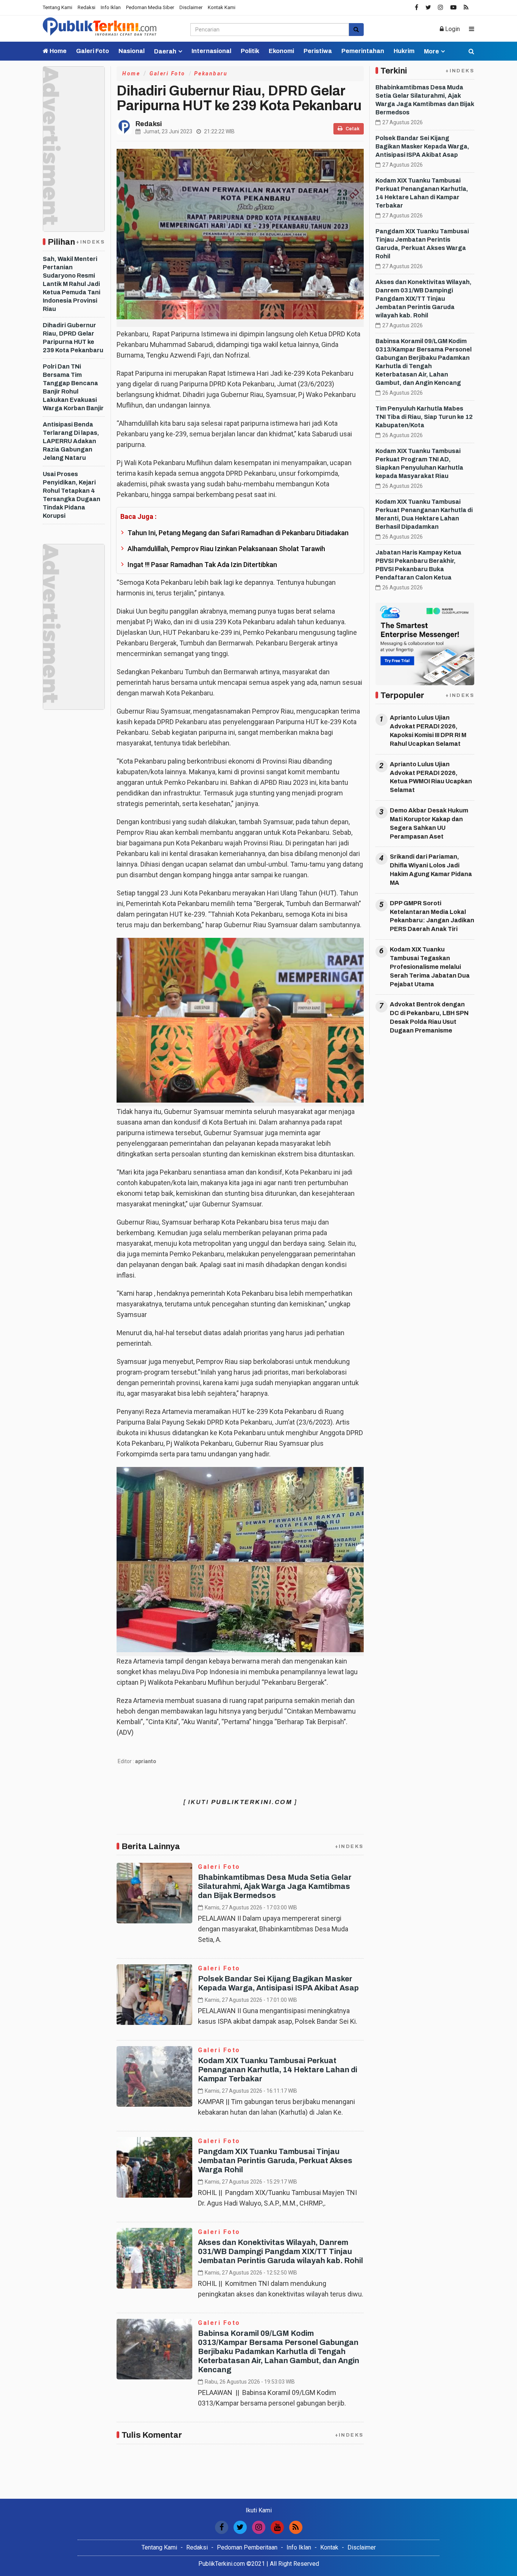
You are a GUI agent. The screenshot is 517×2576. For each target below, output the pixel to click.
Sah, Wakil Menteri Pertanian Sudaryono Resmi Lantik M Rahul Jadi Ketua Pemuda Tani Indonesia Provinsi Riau (72, 284)
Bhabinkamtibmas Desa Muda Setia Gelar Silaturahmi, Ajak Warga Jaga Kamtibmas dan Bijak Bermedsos (275, 1886)
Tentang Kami (58, 7)
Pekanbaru (211, 73)
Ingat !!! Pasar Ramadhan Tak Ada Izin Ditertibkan (202, 565)
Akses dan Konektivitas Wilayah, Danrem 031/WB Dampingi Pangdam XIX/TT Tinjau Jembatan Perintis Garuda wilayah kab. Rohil (280, 2251)
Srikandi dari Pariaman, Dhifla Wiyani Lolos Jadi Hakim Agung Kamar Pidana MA (431, 870)
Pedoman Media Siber (150, 7)
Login (452, 29)
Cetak (352, 129)
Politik (250, 51)
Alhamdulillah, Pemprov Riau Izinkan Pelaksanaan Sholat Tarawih (226, 549)
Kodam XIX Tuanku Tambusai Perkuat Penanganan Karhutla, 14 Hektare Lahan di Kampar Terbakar (278, 2070)
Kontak (329, 2547)
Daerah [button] (165, 51)
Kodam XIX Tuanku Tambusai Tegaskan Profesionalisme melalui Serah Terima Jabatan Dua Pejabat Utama (430, 967)
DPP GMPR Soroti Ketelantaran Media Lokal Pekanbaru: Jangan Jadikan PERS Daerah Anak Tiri (432, 916)
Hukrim (404, 51)
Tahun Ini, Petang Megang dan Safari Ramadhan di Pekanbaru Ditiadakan (238, 533)
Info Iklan (111, 7)
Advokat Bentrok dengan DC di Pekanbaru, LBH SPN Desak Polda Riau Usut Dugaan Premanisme (429, 1017)
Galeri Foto (93, 51)
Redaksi (86, 7)
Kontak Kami (222, 7)
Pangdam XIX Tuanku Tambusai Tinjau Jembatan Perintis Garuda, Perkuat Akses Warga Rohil (275, 2160)
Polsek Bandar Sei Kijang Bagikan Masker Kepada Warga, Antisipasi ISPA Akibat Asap (422, 146)
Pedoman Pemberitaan (247, 2547)
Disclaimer (191, 7)
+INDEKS (90, 242)
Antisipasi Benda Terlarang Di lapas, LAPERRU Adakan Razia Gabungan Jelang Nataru (71, 441)
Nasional (132, 51)
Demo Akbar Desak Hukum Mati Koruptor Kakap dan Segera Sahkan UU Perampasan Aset (429, 823)
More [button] (431, 51)
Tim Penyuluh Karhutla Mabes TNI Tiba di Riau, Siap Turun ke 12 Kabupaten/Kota (424, 417)
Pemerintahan (363, 51)
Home (58, 51)
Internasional (211, 51)
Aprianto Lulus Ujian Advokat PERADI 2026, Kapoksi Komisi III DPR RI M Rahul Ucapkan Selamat (428, 731)
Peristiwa (318, 51)
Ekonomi (281, 51)
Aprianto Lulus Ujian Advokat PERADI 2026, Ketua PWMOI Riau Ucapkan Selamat (431, 777)
